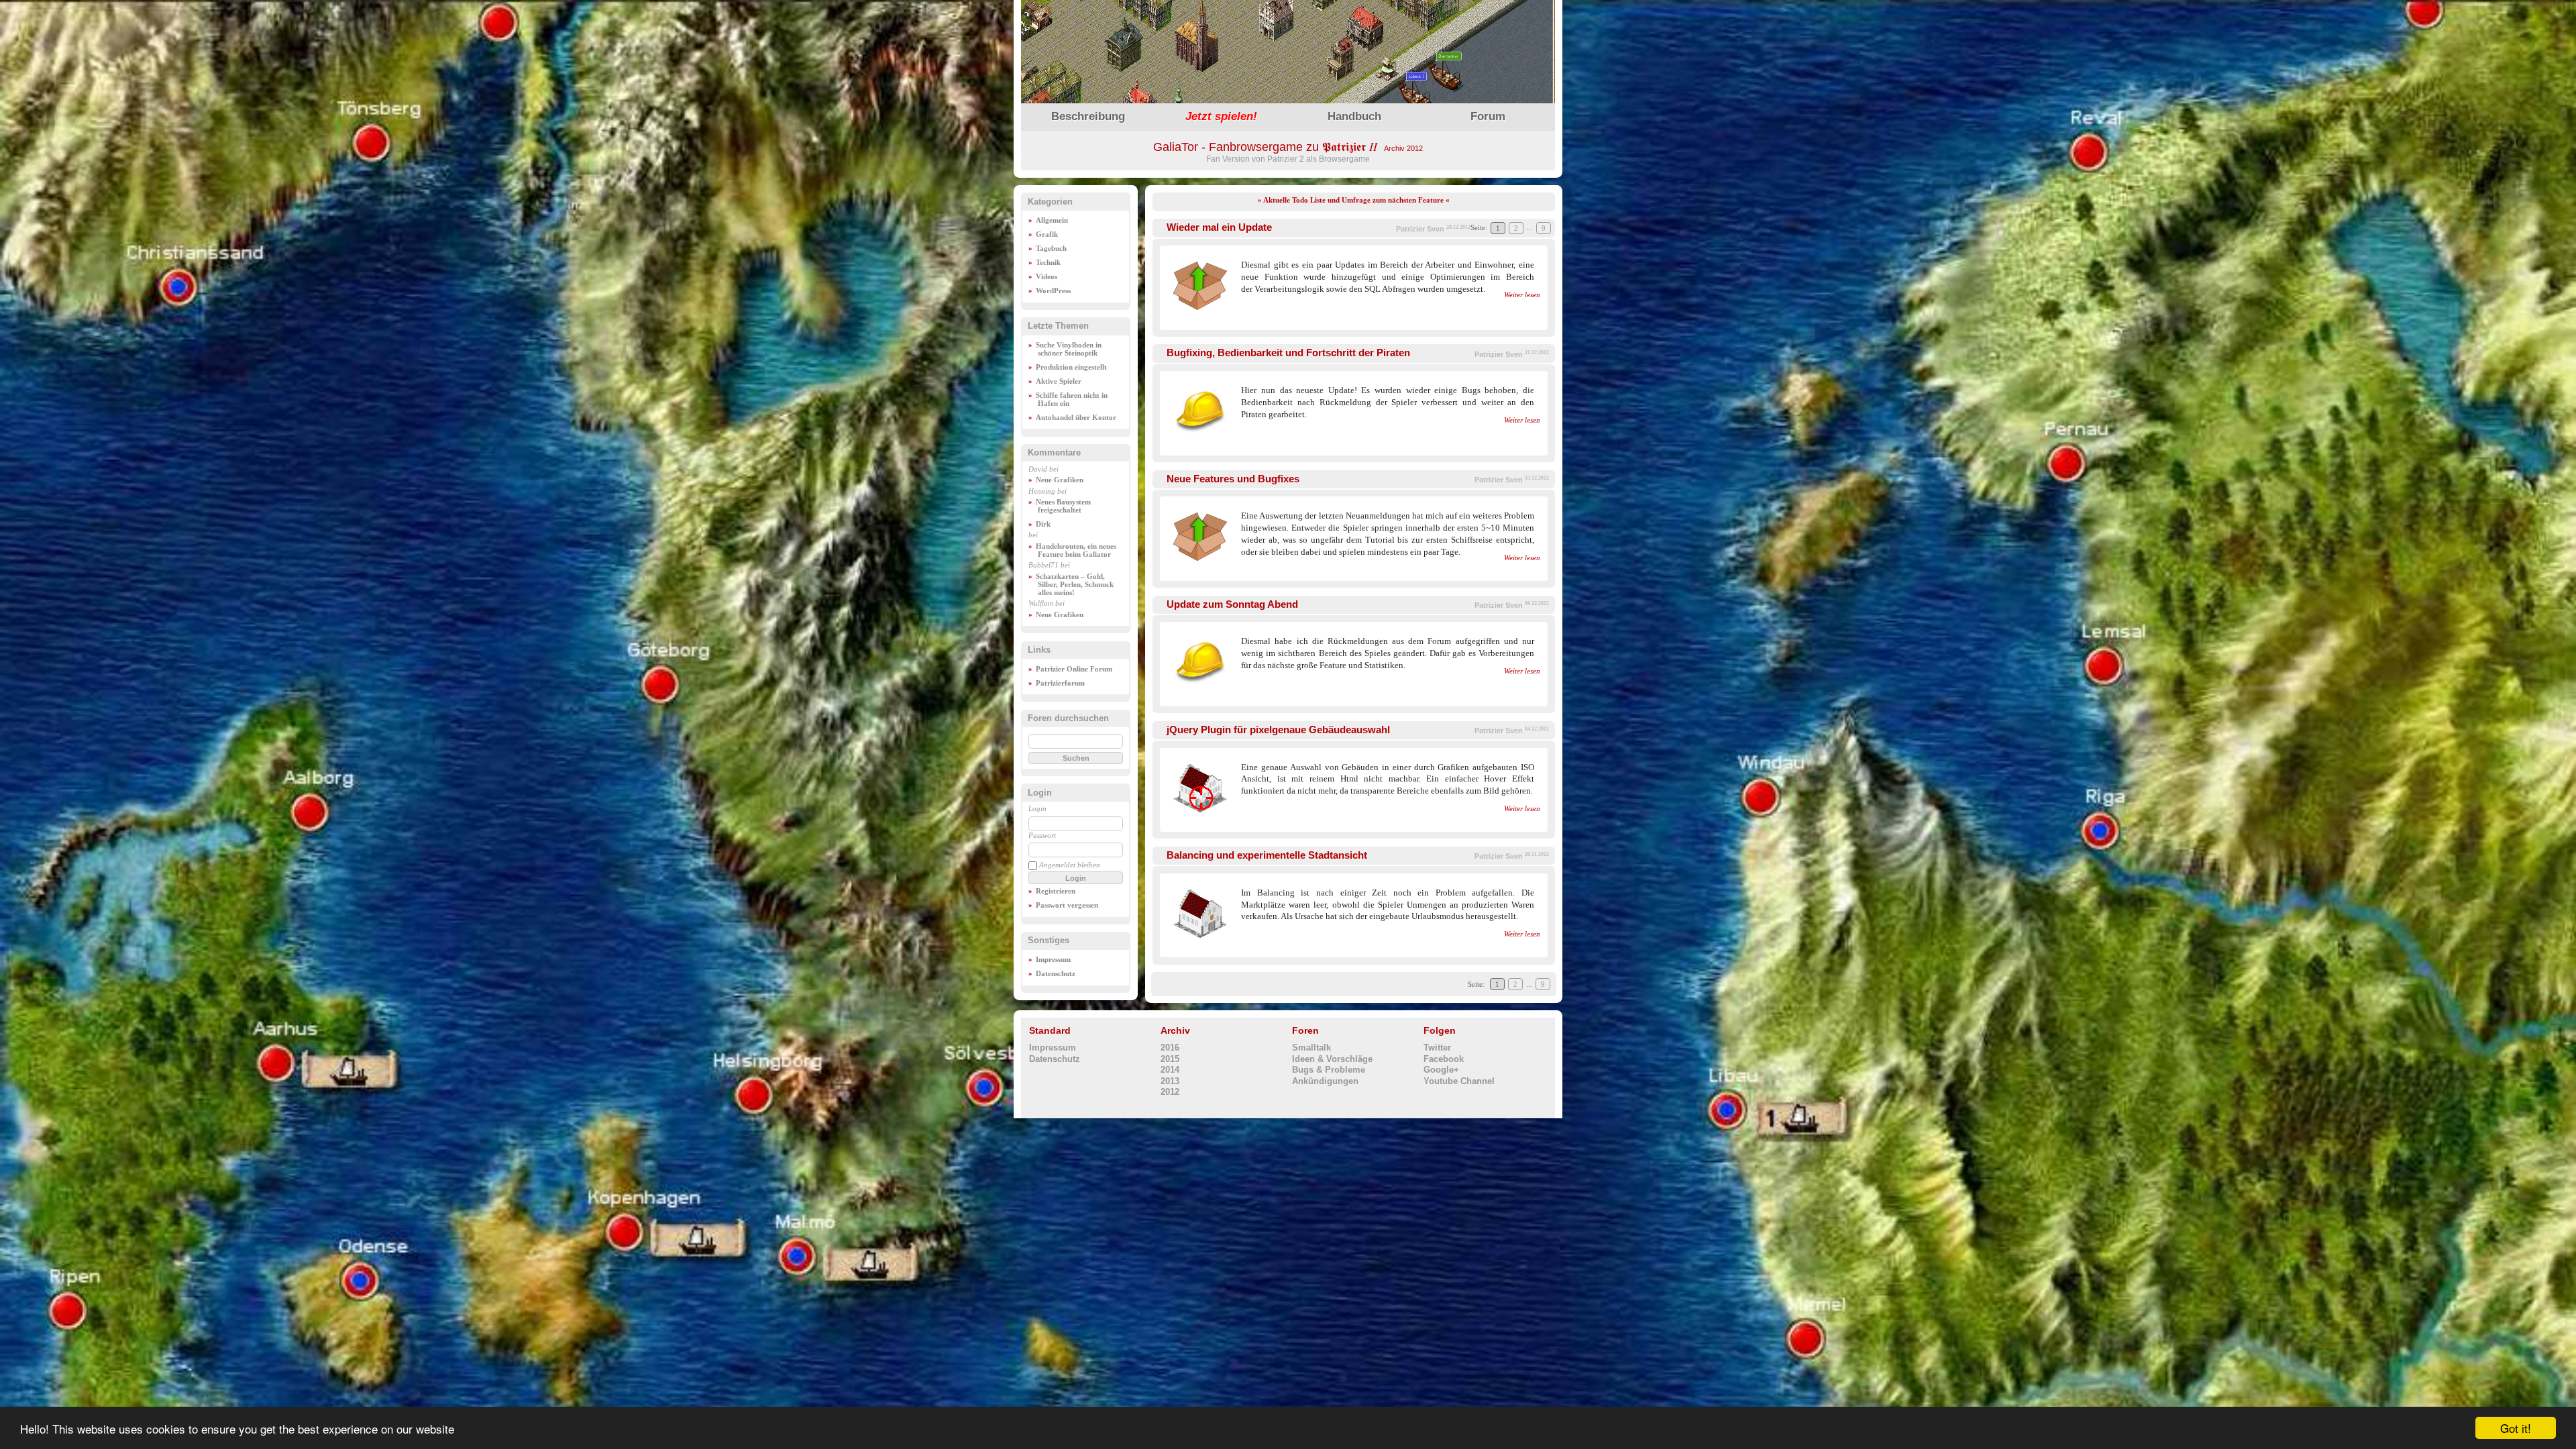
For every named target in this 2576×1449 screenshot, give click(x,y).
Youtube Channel (1459, 1081)
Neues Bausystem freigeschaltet (1063, 506)
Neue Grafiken (1060, 480)
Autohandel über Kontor (1076, 417)
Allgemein (1052, 220)
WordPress (1053, 290)
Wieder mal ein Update (1219, 227)
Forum (1488, 116)
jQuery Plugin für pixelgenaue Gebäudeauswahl (1278, 730)
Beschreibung (1088, 116)
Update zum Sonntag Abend (1232, 604)
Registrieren (1056, 891)
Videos (1046, 276)
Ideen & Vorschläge (1332, 1059)
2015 (1170, 1059)
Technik (1048, 262)
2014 (1170, 1070)
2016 (1170, 1048)
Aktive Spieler (1059, 381)
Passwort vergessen (1067, 905)
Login (1037, 808)
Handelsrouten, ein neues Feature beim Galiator (1076, 550)
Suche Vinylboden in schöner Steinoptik (1069, 349)
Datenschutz (1056, 973)
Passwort (1042, 835)
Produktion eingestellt (1071, 367)
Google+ (1441, 1070)
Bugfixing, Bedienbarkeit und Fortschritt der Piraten (1288, 353)
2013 (1170, 1081)
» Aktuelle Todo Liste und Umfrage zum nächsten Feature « (1354, 200)
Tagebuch (1051, 248)
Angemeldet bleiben (1070, 865)
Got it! (2516, 1428)
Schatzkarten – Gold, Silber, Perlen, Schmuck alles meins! (1075, 584)
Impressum (1053, 959)
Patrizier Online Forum (1074, 669)
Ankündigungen (1325, 1081)
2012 (1170, 1092)
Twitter (1437, 1048)
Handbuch (1354, 116)
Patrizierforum (1060, 683)
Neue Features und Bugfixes (1233, 479)
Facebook (1444, 1059)
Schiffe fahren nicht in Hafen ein (1072, 399)
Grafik (1047, 234)
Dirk (1043, 524)
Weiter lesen (1522, 295)
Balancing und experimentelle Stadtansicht (1267, 855)
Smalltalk (1311, 1048)
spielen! (1221, 116)
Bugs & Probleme (1329, 1070)
